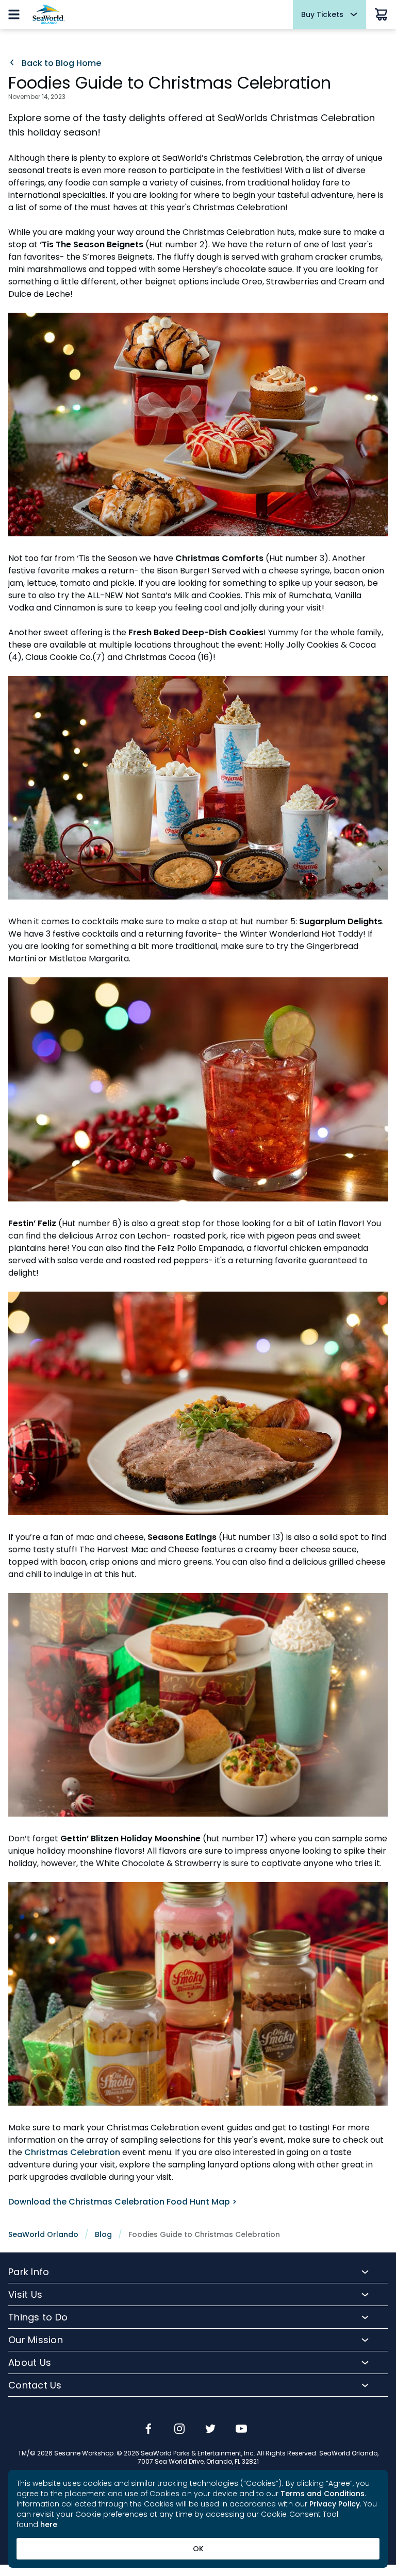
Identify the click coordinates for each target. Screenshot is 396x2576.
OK (198, 2549)
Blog (103, 2234)
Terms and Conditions (323, 2494)
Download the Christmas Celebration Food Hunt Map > (122, 2202)
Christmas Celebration (72, 2152)
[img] (148, 2430)
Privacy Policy (335, 2504)
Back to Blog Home (60, 63)
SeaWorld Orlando (43, 2234)
